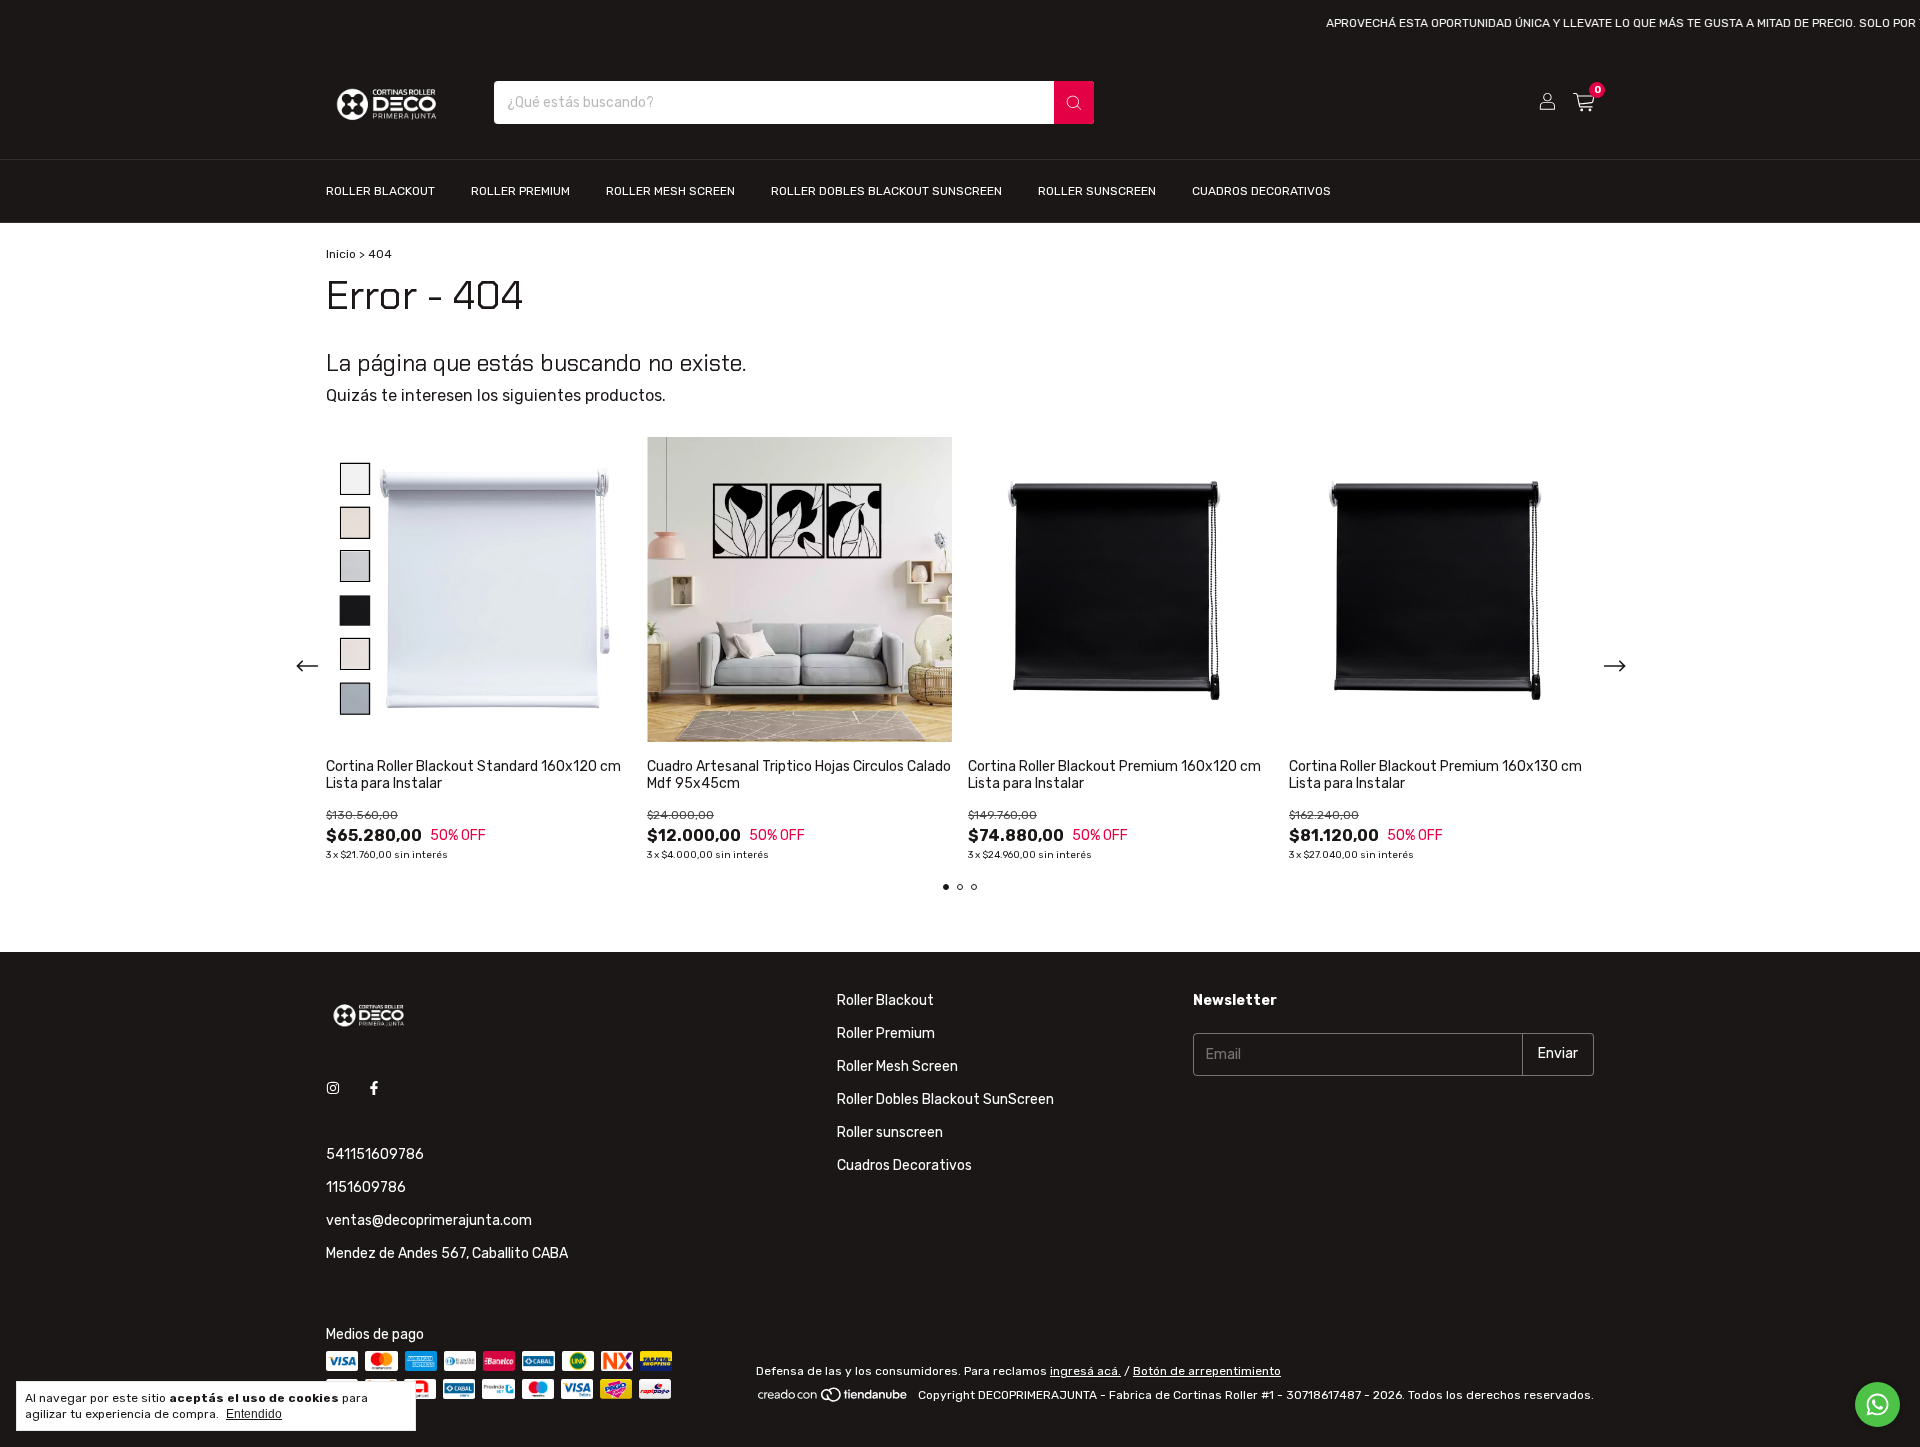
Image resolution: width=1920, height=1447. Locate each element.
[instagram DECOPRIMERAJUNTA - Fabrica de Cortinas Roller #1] (333, 1089)
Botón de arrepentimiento (1207, 1371)
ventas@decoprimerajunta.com (429, 1220)
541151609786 (375, 1154)
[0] (1583, 103)
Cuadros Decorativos (1261, 191)
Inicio (341, 254)
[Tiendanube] (833, 1400)
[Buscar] (1074, 102)
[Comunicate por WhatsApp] (1877, 1404)
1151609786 (366, 1187)
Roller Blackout (380, 191)
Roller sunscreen (1097, 191)
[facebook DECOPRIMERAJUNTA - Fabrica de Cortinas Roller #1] (374, 1089)
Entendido (254, 1414)
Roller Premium (520, 191)
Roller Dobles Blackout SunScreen (886, 191)
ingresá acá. (1085, 1371)
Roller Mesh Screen (670, 191)
